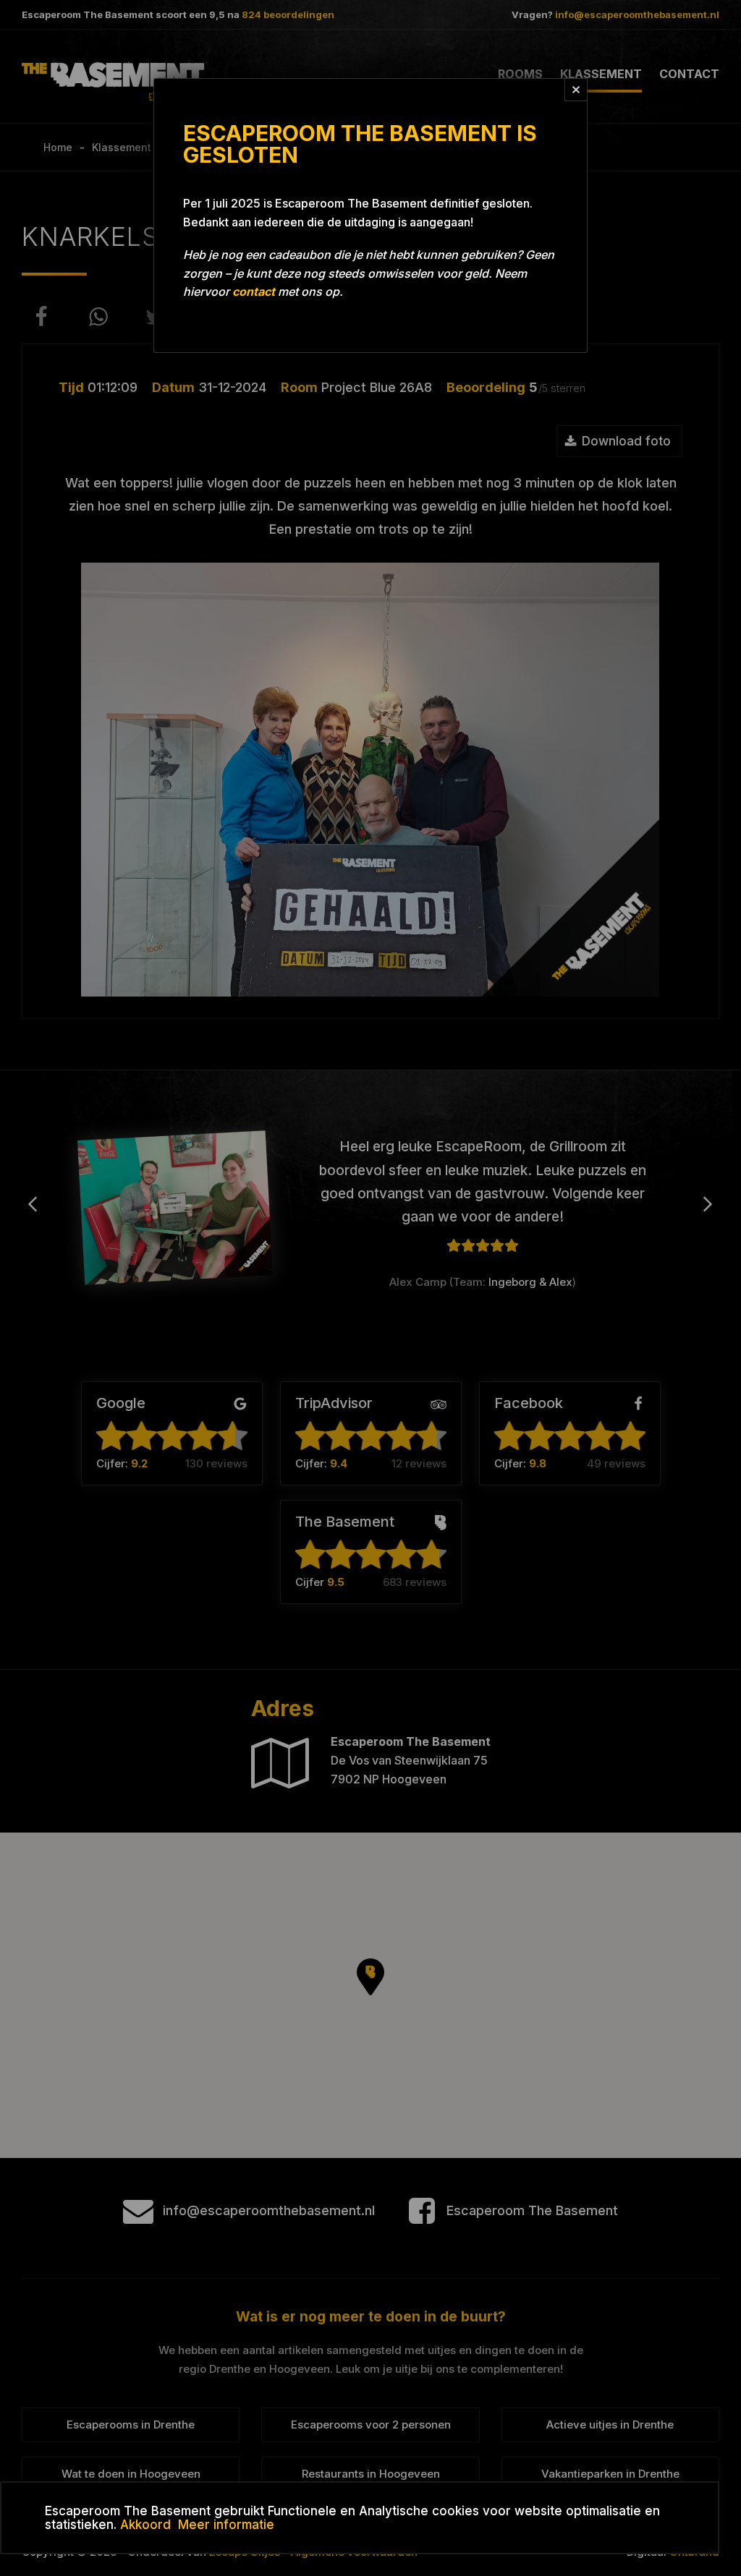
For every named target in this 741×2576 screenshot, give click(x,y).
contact (254, 291)
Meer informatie (226, 2525)
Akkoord (145, 2525)
